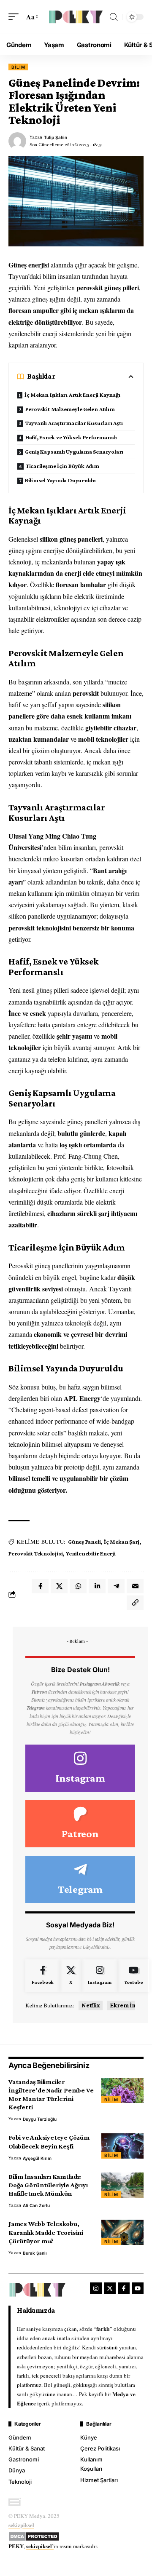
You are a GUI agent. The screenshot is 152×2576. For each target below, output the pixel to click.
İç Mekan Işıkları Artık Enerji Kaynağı (72, 395)
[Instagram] (80, 1768)
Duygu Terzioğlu (40, 2119)
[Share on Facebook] (40, 1586)
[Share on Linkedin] (97, 1586)
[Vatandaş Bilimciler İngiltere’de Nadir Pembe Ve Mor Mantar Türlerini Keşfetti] (122, 2090)
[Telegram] (80, 1879)
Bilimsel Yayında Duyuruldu (60, 480)
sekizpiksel (21, 2525)
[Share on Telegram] (116, 1586)
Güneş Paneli (84, 1542)
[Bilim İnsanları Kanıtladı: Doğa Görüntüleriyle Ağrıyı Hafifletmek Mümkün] (122, 2185)
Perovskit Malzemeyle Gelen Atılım (70, 409)
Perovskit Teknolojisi (35, 1553)
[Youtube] (133, 1976)
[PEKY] (76, 17)
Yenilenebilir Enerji (91, 1553)
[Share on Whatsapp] (78, 1586)
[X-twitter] (110, 2288)
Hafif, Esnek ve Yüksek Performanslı (71, 437)
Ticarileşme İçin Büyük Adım (62, 466)
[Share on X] (59, 1586)
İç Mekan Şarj (122, 1542)
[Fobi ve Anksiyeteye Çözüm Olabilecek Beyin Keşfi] (122, 2146)
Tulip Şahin (56, 137)
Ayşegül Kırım (37, 2158)
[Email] (135, 1586)
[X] (71, 1976)
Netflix (91, 2005)
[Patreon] (80, 1824)
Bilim (18, 67)
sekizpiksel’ (40, 2546)
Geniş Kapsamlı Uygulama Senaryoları (74, 452)
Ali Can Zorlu (36, 2205)
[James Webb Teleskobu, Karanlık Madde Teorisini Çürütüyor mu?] (122, 2232)
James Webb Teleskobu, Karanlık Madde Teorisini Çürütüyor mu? (46, 2232)
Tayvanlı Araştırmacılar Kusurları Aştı (74, 423)
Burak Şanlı (35, 2253)
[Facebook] (43, 1976)
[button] (16, 17)
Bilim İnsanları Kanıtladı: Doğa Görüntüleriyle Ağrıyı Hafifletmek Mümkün (48, 2185)
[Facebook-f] (124, 2288)
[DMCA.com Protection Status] (34, 2535)
